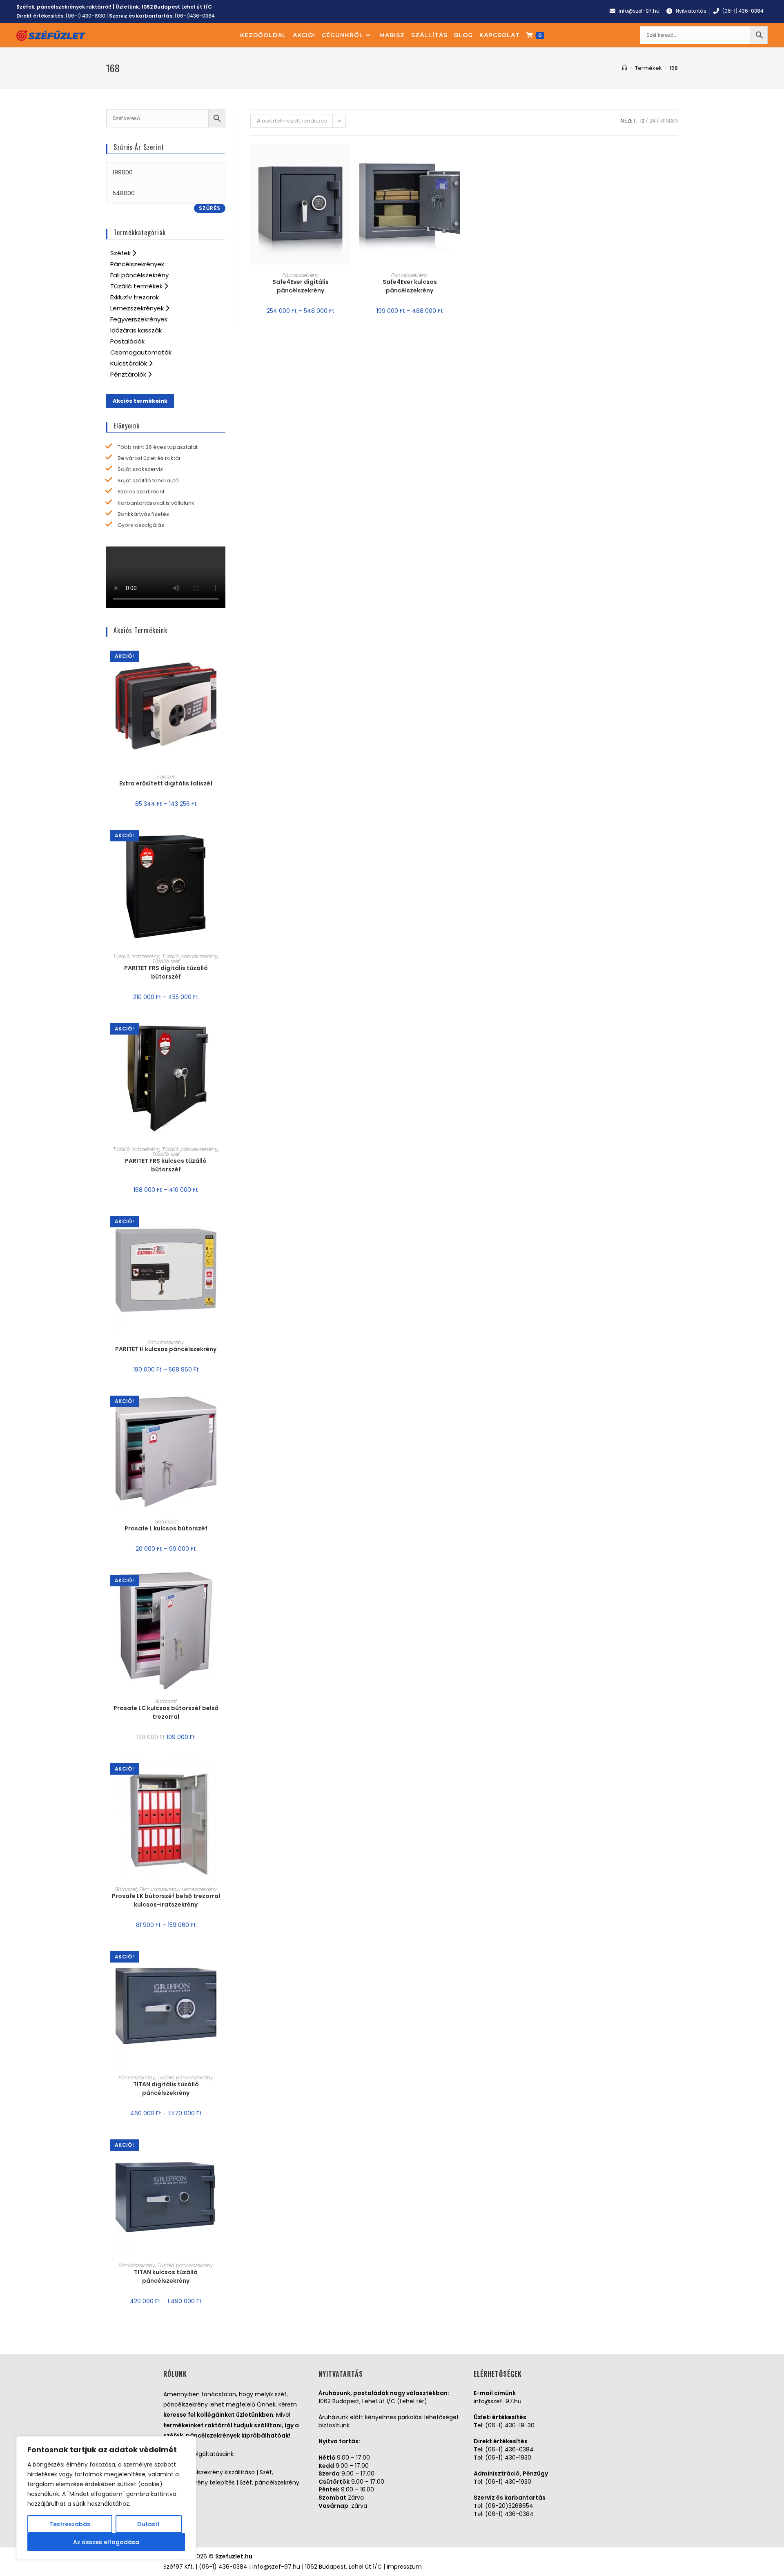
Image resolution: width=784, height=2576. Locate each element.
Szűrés (210, 208)
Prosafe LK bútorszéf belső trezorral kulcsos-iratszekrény (166, 1900)
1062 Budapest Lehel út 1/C (177, 7)
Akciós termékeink (140, 401)
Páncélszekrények (137, 264)
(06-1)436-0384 (195, 16)
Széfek (121, 253)
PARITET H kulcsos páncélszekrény (166, 1349)
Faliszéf (166, 777)
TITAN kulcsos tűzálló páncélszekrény (166, 2276)
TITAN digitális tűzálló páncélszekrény (166, 2089)
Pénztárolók (129, 374)
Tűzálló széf (166, 961)
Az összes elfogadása (106, 2542)
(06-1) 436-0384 (509, 2449)
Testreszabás (70, 2524)
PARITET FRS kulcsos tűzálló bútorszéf (166, 1165)
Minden (669, 121)
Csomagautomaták (141, 352)
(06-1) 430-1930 (86, 16)
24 (652, 121)
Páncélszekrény (301, 275)
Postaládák (127, 341)
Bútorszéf (166, 1522)
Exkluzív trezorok (135, 297)
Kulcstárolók (129, 363)
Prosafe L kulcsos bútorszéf (166, 1528)
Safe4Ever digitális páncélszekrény (301, 286)
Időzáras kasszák (136, 330)
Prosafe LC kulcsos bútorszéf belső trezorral (166, 1712)
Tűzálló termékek (137, 286)
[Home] (625, 68)
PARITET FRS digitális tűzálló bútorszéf (166, 972)
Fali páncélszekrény (139, 275)
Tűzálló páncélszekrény (190, 956)
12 (642, 121)
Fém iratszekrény (159, 1889)
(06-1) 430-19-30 (510, 2425)
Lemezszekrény (199, 1889)
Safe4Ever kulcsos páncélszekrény (410, 286)
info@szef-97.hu (498, 2401)
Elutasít (148, 2524)
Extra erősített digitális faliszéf (166, 783)
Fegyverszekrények (139, 319)
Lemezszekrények (138, 308)
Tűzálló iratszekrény (136, 956)
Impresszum (404, 2567)
